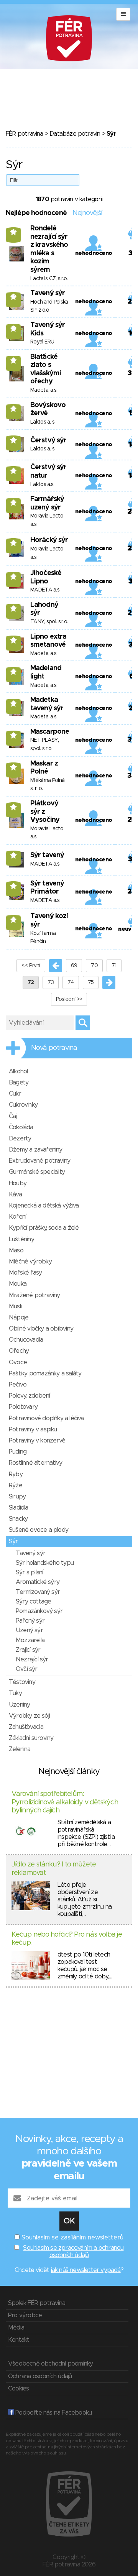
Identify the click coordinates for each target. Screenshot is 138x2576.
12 (13, 232)
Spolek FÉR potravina (37, 2303)
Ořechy (19, 1351)
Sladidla (19, 1508)
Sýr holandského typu (45, 1563)
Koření (17, 1217)
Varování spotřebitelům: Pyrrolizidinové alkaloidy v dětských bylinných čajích (65, 1802)
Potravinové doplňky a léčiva (46, 1418)
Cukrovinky (23, 1105)
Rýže (16, 1485)
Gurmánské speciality (37, 1172)
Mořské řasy (25, 1273)
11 (14, 360)
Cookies (18, 2389)
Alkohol (18, 1071)
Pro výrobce (25, 2315)
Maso (16, 1250)
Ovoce (18, 1362)
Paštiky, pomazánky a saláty (45, 1373)
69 (74, 966)
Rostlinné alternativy (35, 1463)
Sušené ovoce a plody (39, 1530)
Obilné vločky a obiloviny (41, 1329)
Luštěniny (21, 1239)
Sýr (13, 1541)
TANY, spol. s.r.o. (49, 622)
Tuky (15, 1693)
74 (71, 982)
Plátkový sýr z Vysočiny (45, 812)
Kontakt (19, 2340)
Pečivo (18, 1385)
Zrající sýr (28, 1650)
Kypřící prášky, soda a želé (44, 1228)
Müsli (15, 1306)
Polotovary (23, 1407)
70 (94, 966)
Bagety (19, 1083)
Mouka (18, 1284)
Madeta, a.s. (44, 390)
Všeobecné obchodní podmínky (50, 2364)
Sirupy (17, 1497)
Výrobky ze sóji (29, 1716)
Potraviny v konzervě (37, 1441)
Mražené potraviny (34, 1295)
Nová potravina (54, 1048)
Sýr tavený (47, 855)
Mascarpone (50, 732)
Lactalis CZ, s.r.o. (49, 279)
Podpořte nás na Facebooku (53, 2413)
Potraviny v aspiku (33, 1429)
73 (51, 982)
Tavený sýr (48, 293)
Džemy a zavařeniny (36, 1150)
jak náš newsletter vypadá (86, 2270)
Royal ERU (42, 342)
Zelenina (20, 1749)
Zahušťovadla (26, 1727)
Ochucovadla (26, 1340)
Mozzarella (30, 1640)
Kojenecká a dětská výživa (44, 1206)
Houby (18, 1183)
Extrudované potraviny (39, 1161)
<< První (31, 966)
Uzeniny (19, 1705)
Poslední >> (69, 999)
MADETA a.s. (45, 590)
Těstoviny (22, 1682)
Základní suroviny (31, 1738)
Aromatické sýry (38, 1582)
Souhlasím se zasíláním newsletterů (72, 2238)
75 (91, 982)
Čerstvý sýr (48, 440)
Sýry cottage (33, 1602)
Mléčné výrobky (30, 1262)
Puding (18, 1452)
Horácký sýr (49, 540)
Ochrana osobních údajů (40, 2376)
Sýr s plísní (29, 1572)
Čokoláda (21, 1127)
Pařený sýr (30, 1621)
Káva (15, 1194)
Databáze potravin (75, 134)
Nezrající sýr (32, 1659)
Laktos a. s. (43, 422)
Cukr (15, 1094)
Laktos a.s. (42, 485)
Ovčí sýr (27, 1669)
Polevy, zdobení (29, 1396)
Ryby (16, 1474)
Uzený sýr (29, 1630)
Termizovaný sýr (38, 1592)
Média (16, 2328)
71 (114, 966)
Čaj (13, 1116)
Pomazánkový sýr (39, 1611)
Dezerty (20, 1138)
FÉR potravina (25, 134)
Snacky (18, 1519)
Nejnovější (87, 213)
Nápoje (19, 1318)
